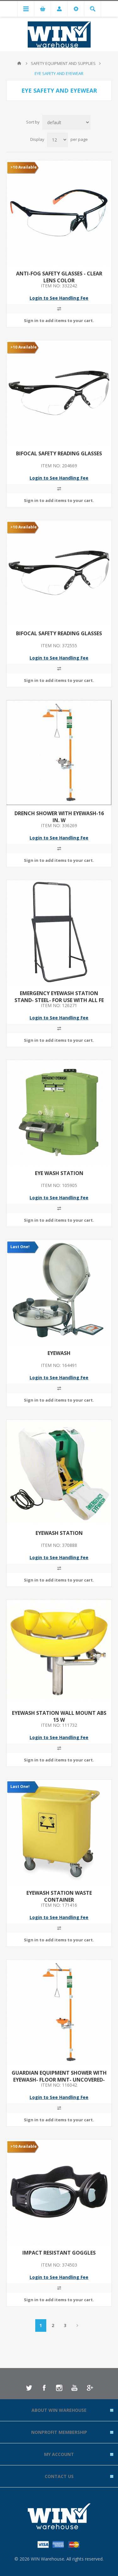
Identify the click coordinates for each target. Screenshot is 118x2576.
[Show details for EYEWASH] (59, 1292)
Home (19, 63)
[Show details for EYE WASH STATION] (59, 1112)
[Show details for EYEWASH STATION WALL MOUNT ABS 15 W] (59, 1652)
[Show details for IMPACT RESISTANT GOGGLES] (59, 2192)
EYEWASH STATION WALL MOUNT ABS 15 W (59, 1716)
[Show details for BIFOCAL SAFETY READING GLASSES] (59, 393)
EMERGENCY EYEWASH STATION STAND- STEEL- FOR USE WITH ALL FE (59, 997)
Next (78, 2325)
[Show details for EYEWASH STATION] (59, 1472)
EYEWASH (59, 1353)
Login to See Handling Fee (59, 298)
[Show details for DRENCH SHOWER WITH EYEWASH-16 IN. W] (59, 753)
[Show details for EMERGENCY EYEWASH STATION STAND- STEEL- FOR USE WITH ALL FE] (59, 933)
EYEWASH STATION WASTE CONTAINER (59, 1896)
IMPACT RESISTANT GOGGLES (59, 2253)
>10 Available (24, 167)
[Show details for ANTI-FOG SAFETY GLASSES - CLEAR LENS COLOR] (59, 213)
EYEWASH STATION (59, 1533)
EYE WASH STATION (59, 1173)
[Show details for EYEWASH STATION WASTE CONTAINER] (59, 1832)
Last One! (20, 1247)
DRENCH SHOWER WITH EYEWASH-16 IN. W (59, 817)
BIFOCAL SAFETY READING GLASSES (59, 453)
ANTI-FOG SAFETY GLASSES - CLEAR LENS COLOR (59, 277)
